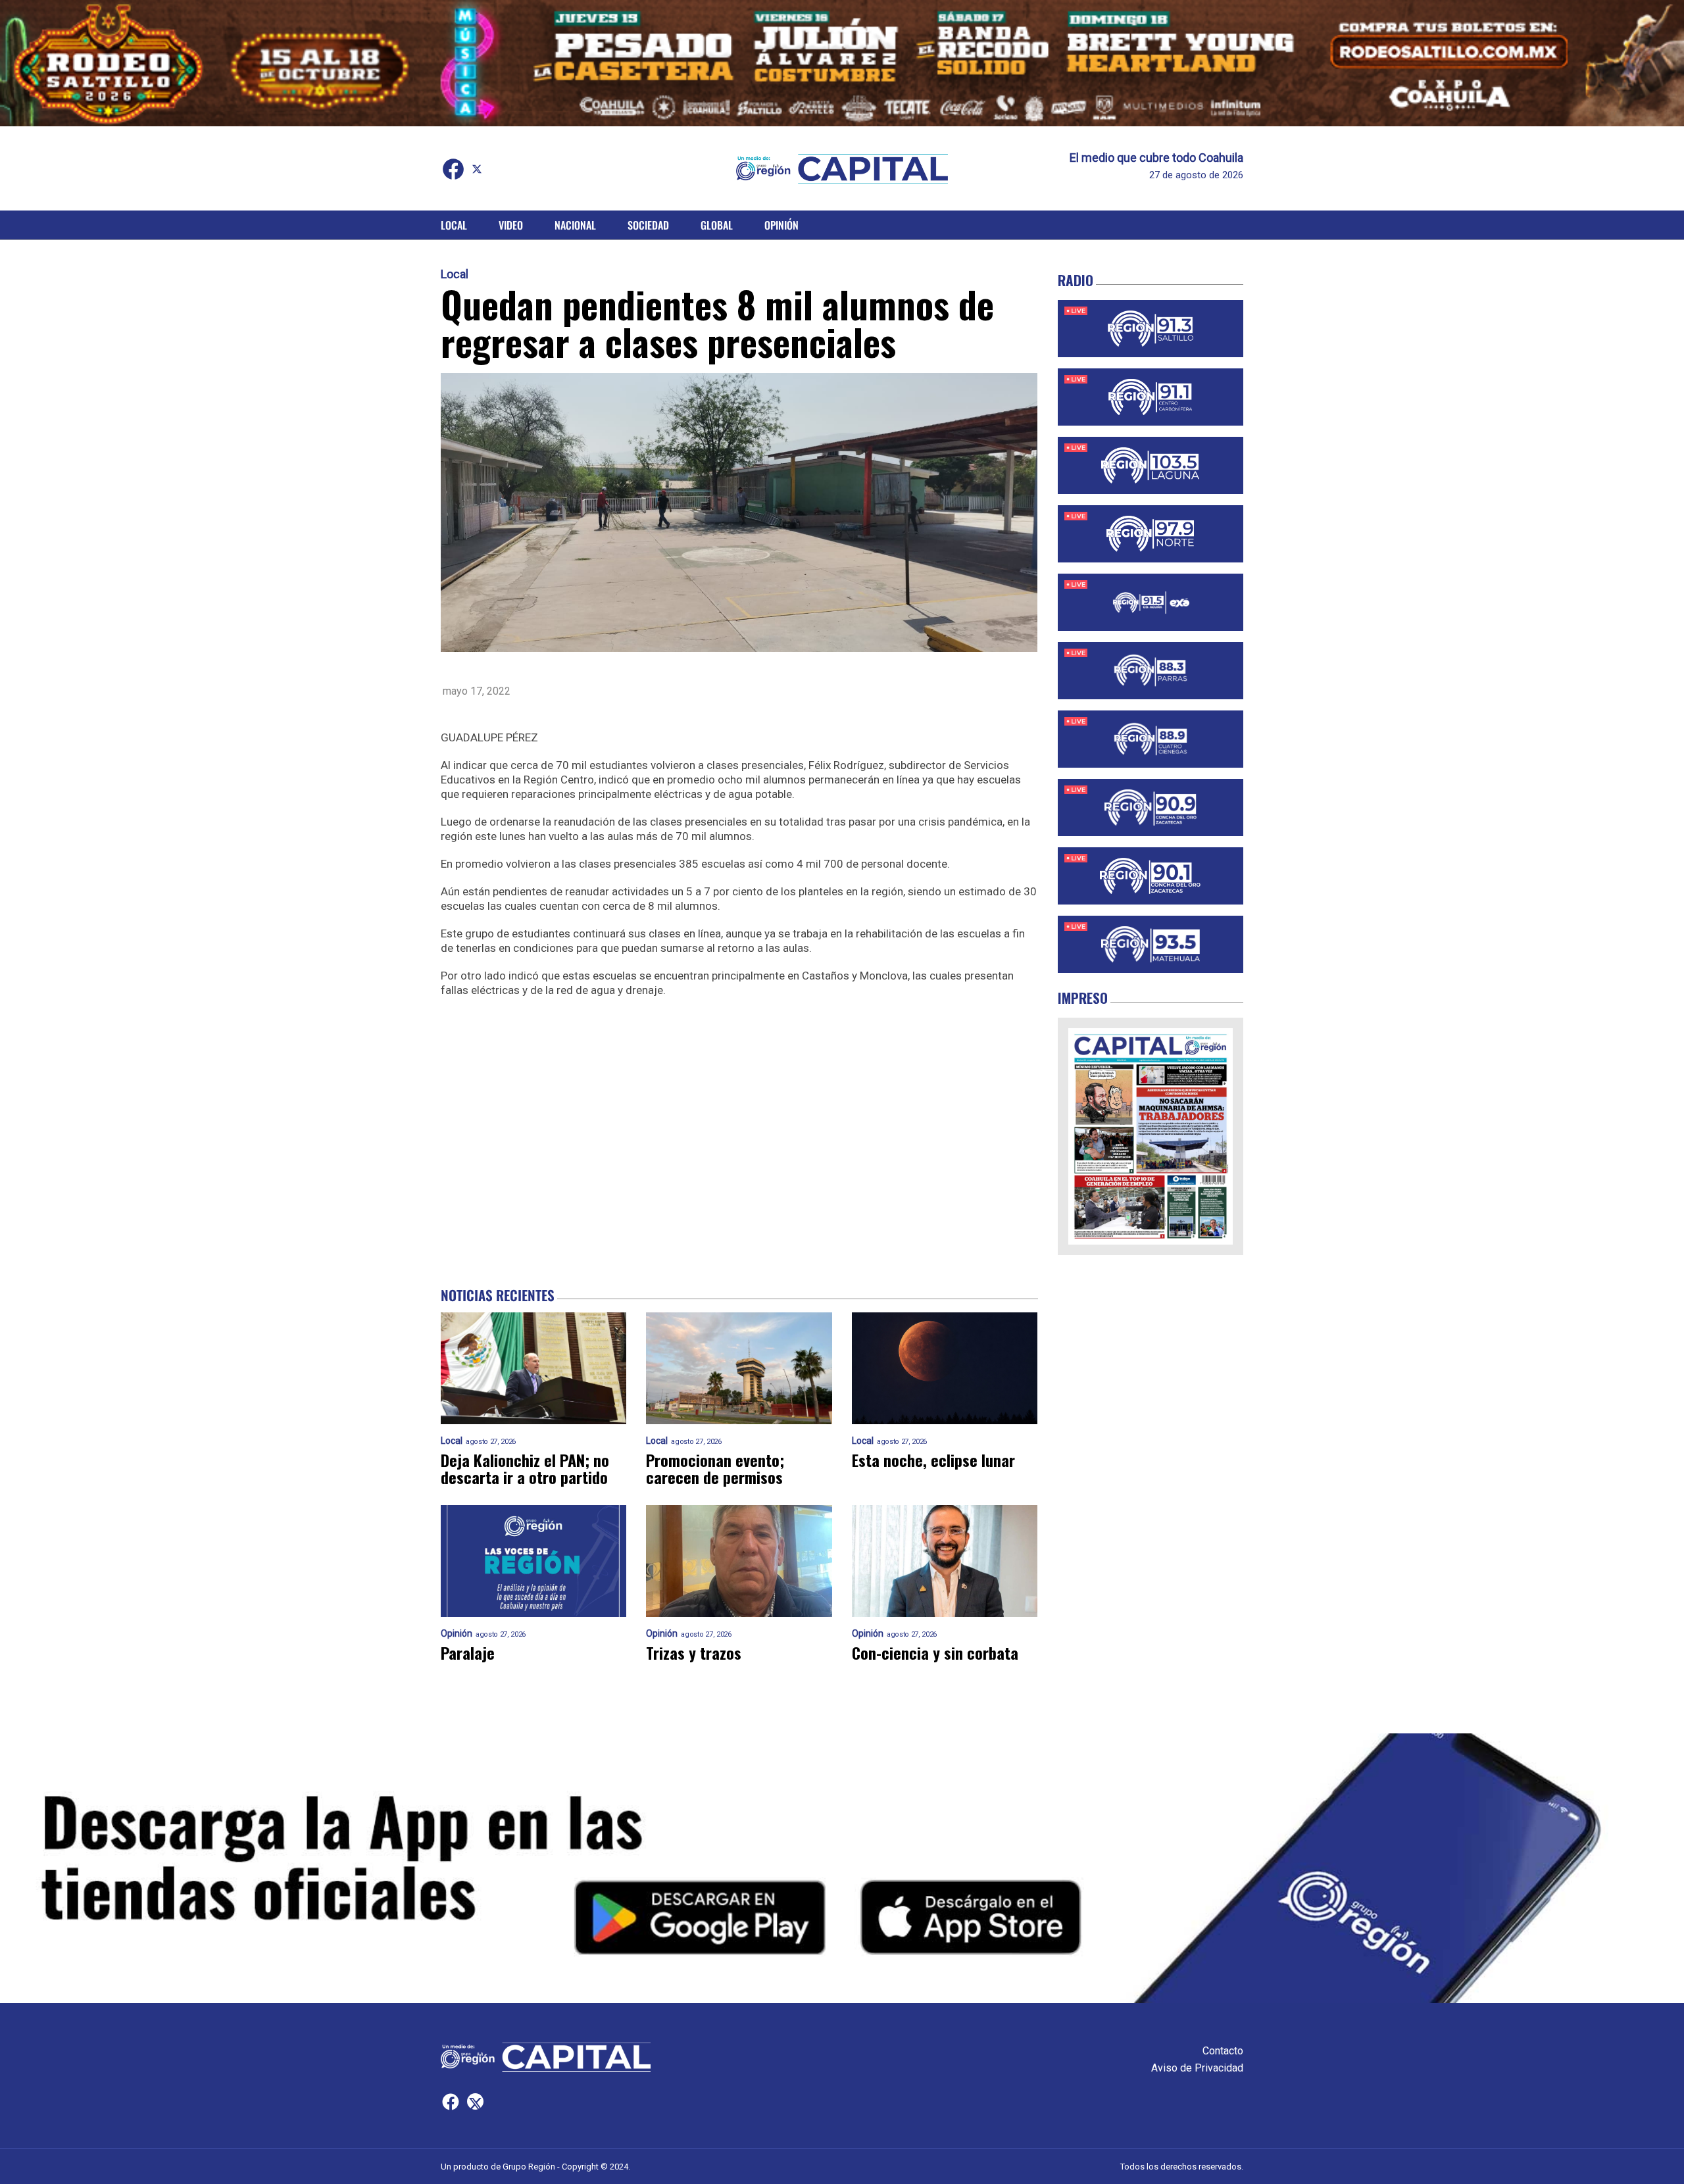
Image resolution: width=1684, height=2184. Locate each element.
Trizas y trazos (694, 1652)
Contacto (1223, 2051)
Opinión (781, 225)
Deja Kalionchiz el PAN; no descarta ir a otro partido (525, 1468)
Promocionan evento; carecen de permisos (715, 1468)
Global (717, 225)
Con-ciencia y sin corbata (935, 1652)
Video (511, 225)
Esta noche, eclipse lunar (933, 1460)
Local (454, 225)
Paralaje (468, 1652)
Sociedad (648, 225)
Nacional (575, 225)
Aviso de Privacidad (1197, 2068)
